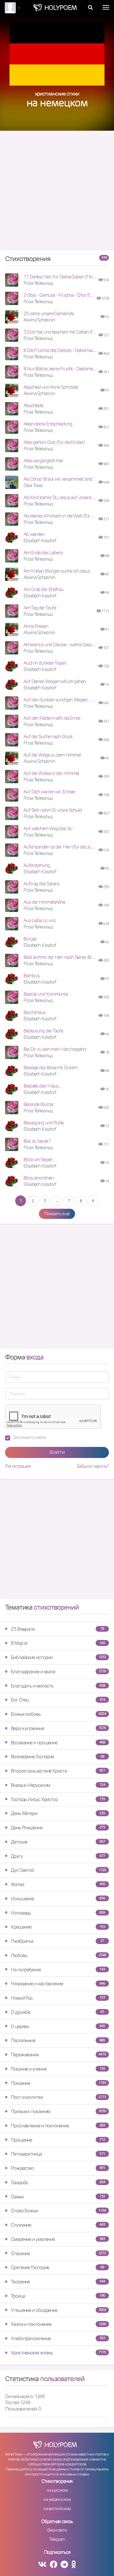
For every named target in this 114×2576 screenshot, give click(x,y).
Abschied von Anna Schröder (51, 387)
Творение (58, 2282)
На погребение (58, 1970)
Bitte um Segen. (38, 1159)
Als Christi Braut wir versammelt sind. (58, 479)
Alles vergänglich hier (43, 461)
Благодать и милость (58, 1686)
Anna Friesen (36, 626)
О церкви (58, 2026)
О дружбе (57, 2012)
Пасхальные (58, 2040)
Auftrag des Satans (41, 884)
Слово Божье (58, 2211)
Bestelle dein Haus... (42, 1086)
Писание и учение (58, 2069)
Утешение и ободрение (58, 2310)
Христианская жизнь (58, 2353)
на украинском (57, 2499)
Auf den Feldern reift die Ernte (52, 718)
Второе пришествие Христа (58, 1771)
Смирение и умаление (58, 2239)
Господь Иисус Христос (58, 1799)
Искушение (58, 1899)
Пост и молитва (58, 2097)
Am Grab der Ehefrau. (44, 589)
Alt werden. (34, 534)
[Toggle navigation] (106, 7)
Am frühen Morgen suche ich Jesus (57, 571)
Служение (58, 2225)
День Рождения (58, 1828)
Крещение (58, 1927)
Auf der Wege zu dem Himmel (52, 755)
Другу (58, 1856)
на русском (57, 2490)
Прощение (58, 2140)
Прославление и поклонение (58, 2126)
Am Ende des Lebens (43, 553)
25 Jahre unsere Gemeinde (49, 313)
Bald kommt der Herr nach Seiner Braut (61, 957)
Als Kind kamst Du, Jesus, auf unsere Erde (62, 497)
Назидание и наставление (58, 1984)
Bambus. (32, 976)
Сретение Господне (57, 2267)
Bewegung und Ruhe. (44, 1123)
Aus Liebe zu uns (39, 920)
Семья (58, 2197)
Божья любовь (58, 1714)
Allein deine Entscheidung (48, 424)
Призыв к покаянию (58, 2111)
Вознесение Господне (57, 1756)
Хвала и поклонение (58, 2324)
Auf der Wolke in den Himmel (51, 773)
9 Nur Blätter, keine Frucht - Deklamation (62, 369)
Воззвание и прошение (58, 1743)
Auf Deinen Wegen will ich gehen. (55, 681)
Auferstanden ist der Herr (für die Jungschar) (66, 847)
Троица (58, 2296)
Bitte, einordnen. (39, 1178)
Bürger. (30, 939)
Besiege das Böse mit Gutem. (51, 1067)
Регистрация (18, 1466)
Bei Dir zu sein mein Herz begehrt (55, 1049)
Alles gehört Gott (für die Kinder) (54, 442)
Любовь (58, 1955)
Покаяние (58, 2083)
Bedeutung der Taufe (43, 1031)
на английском (57, 2508)
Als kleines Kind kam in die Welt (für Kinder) (64, 516)
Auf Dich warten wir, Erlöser (49, 792)
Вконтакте (57, 2530)
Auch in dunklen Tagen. (45, 663)
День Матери (58, 1813)
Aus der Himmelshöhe (44, 902)
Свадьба (58, 2182)
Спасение (58, 2253)
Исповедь (58, 1913)
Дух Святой (58, 1870)
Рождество (58, 2168)
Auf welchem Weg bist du (48, 828)
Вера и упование (58, 1728)
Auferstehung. (37, 865)
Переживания (58, 2055)
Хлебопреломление (58, 2338)
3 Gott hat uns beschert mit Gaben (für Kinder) (67, 332)
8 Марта (58, 1643)
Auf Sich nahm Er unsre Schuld (53, 810)
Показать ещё (57, 1213)
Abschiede (33, 405)
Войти (57, 1452)
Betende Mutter (39, 1104)
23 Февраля (57, 1629)
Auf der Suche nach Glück (48, 736)
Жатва (58, 1884)
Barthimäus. (35, 1012)
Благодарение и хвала (58, 1672)
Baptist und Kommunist (46, 994)
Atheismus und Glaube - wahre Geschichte (63, 644)
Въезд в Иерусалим (58, 1785)
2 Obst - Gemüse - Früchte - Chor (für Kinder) (66, 295)
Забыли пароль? (93, 1466)
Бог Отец (58, 1700)
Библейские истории (58, 1657)
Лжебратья (57, 1941)
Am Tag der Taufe (40, 608)
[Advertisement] (57, 193)
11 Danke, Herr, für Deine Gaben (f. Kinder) (63, 277)
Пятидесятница (58, 2154)
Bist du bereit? (37, 1141)
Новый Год (58, 1998)
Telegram (57, 2539)
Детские (58, 1842)
